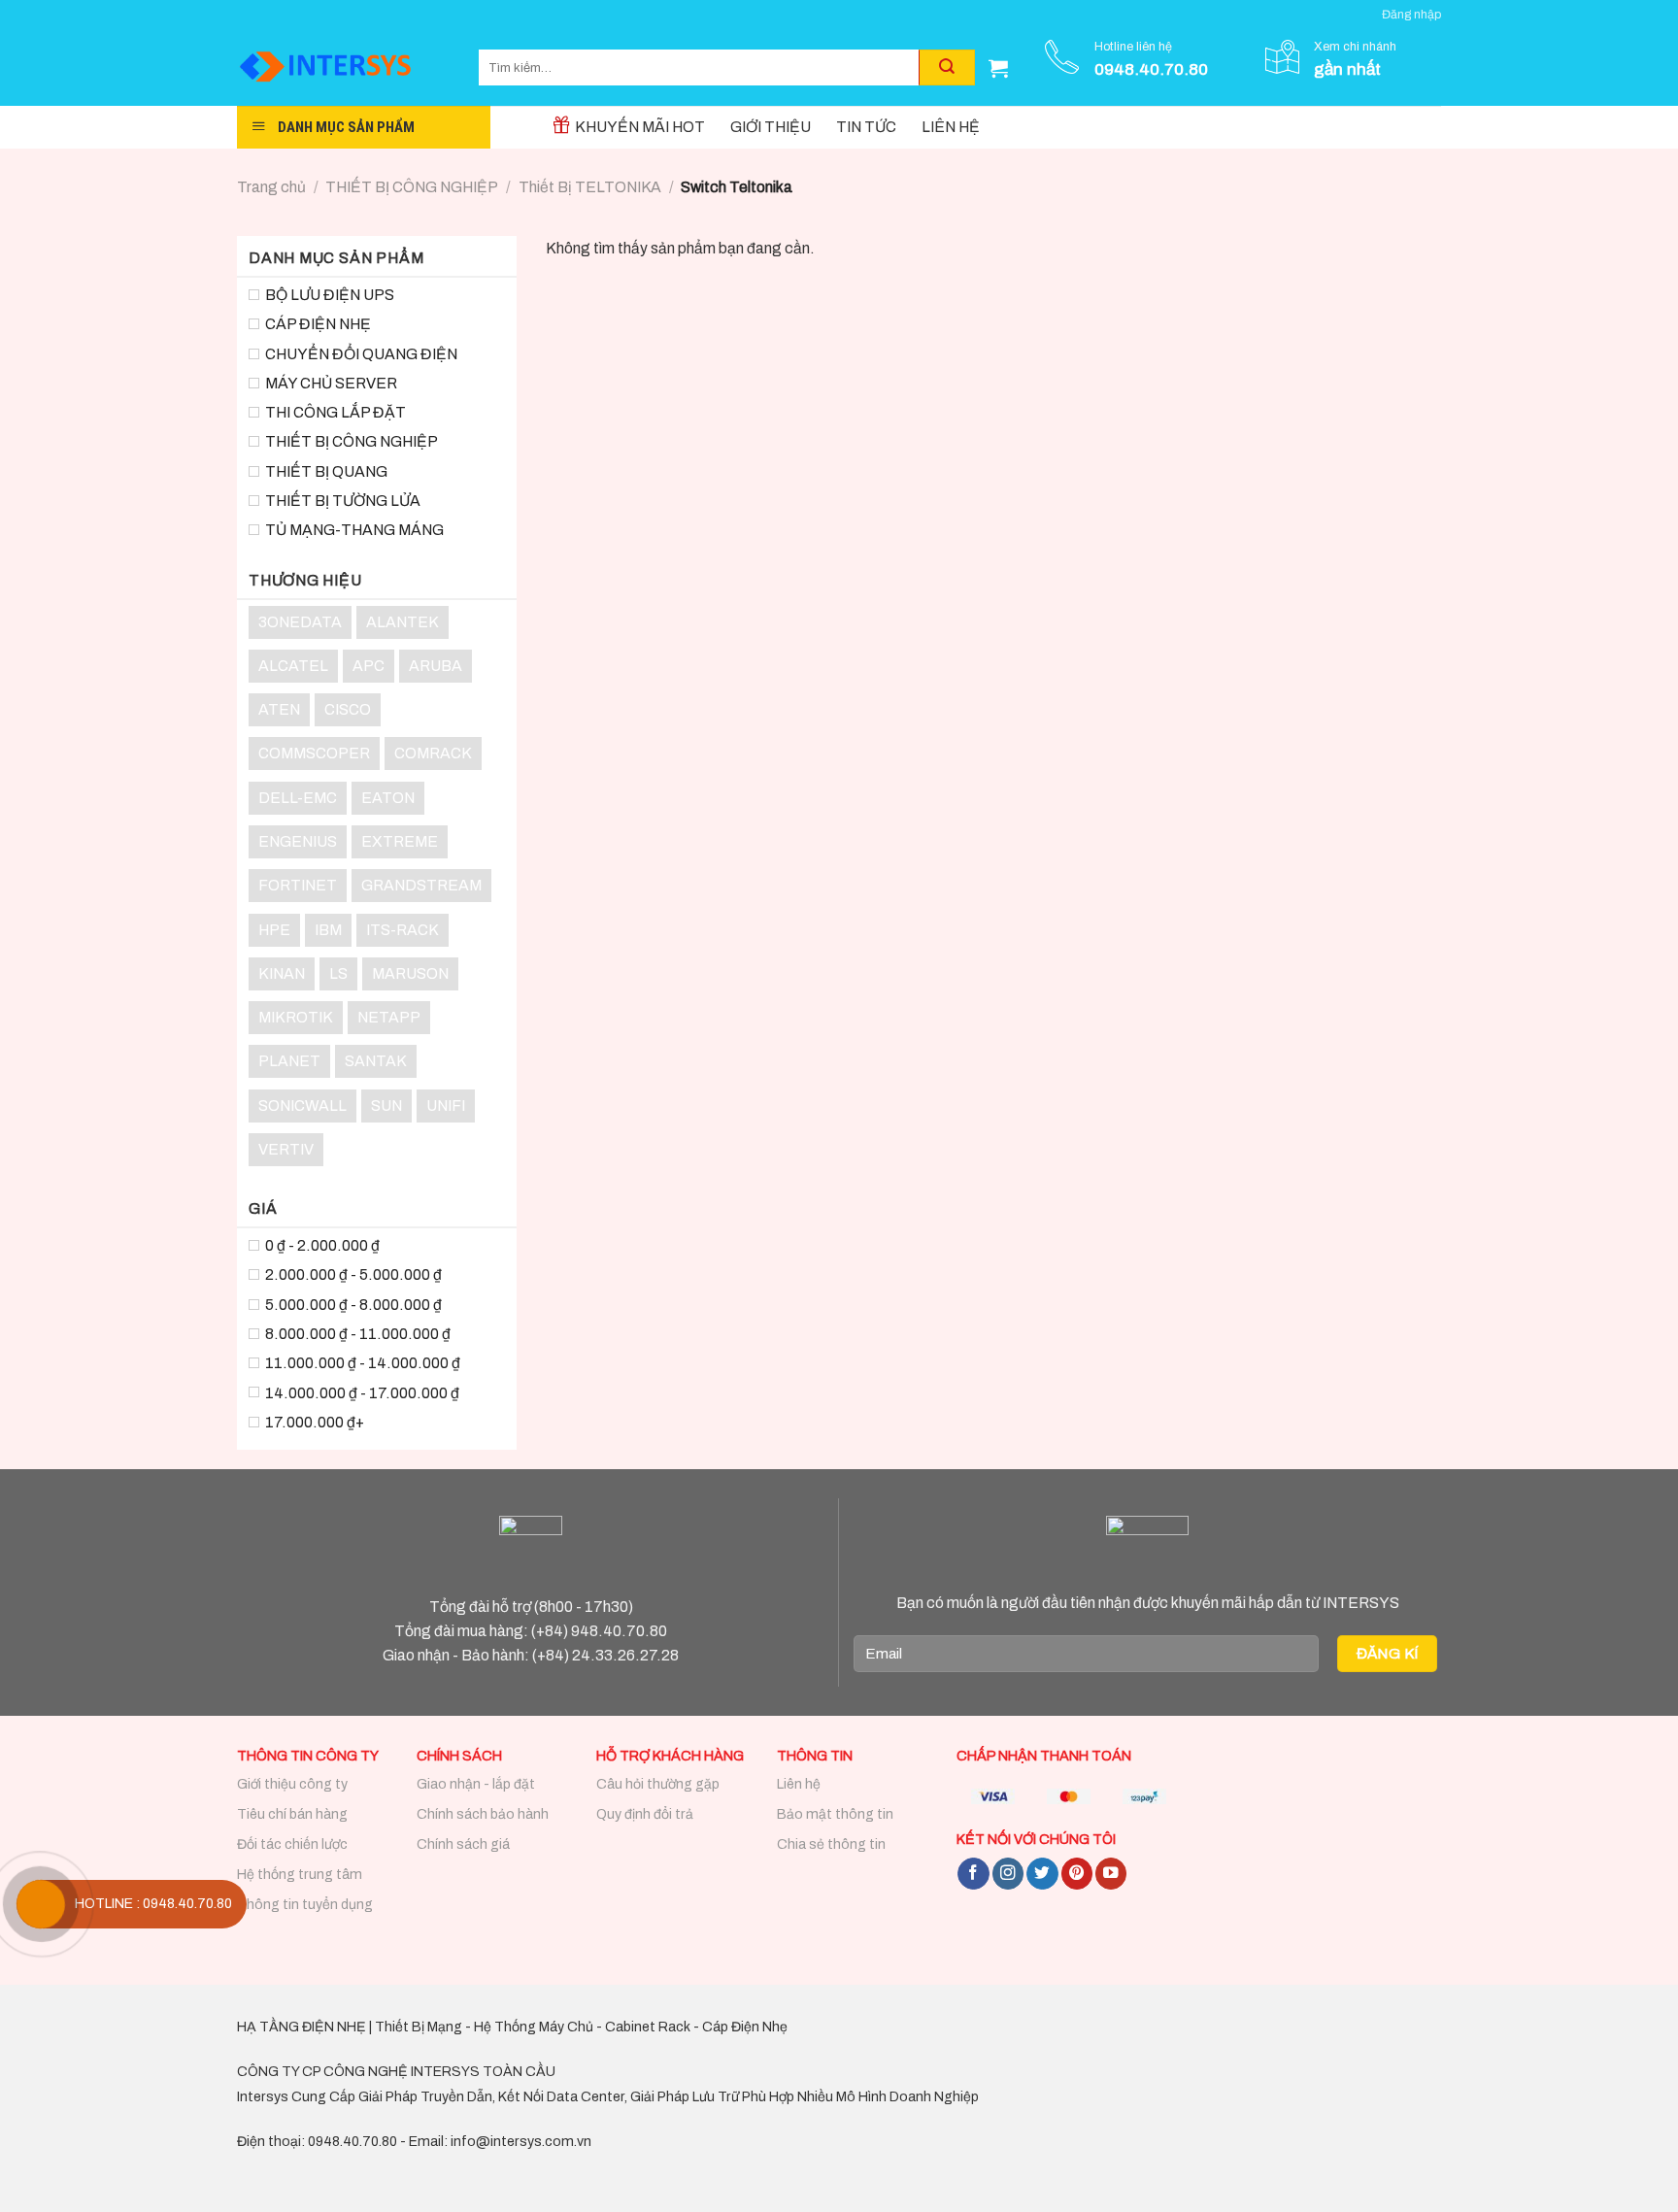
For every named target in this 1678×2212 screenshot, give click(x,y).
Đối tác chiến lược (292, 1844)
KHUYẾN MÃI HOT (640, 127)
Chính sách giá (463, 1844)
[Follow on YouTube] (1111, 1874)
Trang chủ (271, 187)
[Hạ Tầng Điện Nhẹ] (343, 67)
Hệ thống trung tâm (300, 1875)
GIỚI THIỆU (771, 127)
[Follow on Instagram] (1008, 1874)
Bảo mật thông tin (835, 1814)
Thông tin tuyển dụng (305, 1905)
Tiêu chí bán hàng (292, 1814)
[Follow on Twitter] (1042, 1874)
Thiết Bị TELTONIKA (590, 187)
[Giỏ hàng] (998, 68)
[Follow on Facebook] (973, 1874)
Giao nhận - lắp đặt (476, 1784)
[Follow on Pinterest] (1077, 1874)
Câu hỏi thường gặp (658, 1784)
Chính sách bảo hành (483, 1814)
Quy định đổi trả (645, 1814)
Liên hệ (799, 1784)
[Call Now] (41, 1904)
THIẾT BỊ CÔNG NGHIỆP (412, 187)
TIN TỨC (866, 127)
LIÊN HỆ (951, 127)
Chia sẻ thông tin (831, 1844)
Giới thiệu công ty (292, 1784)
